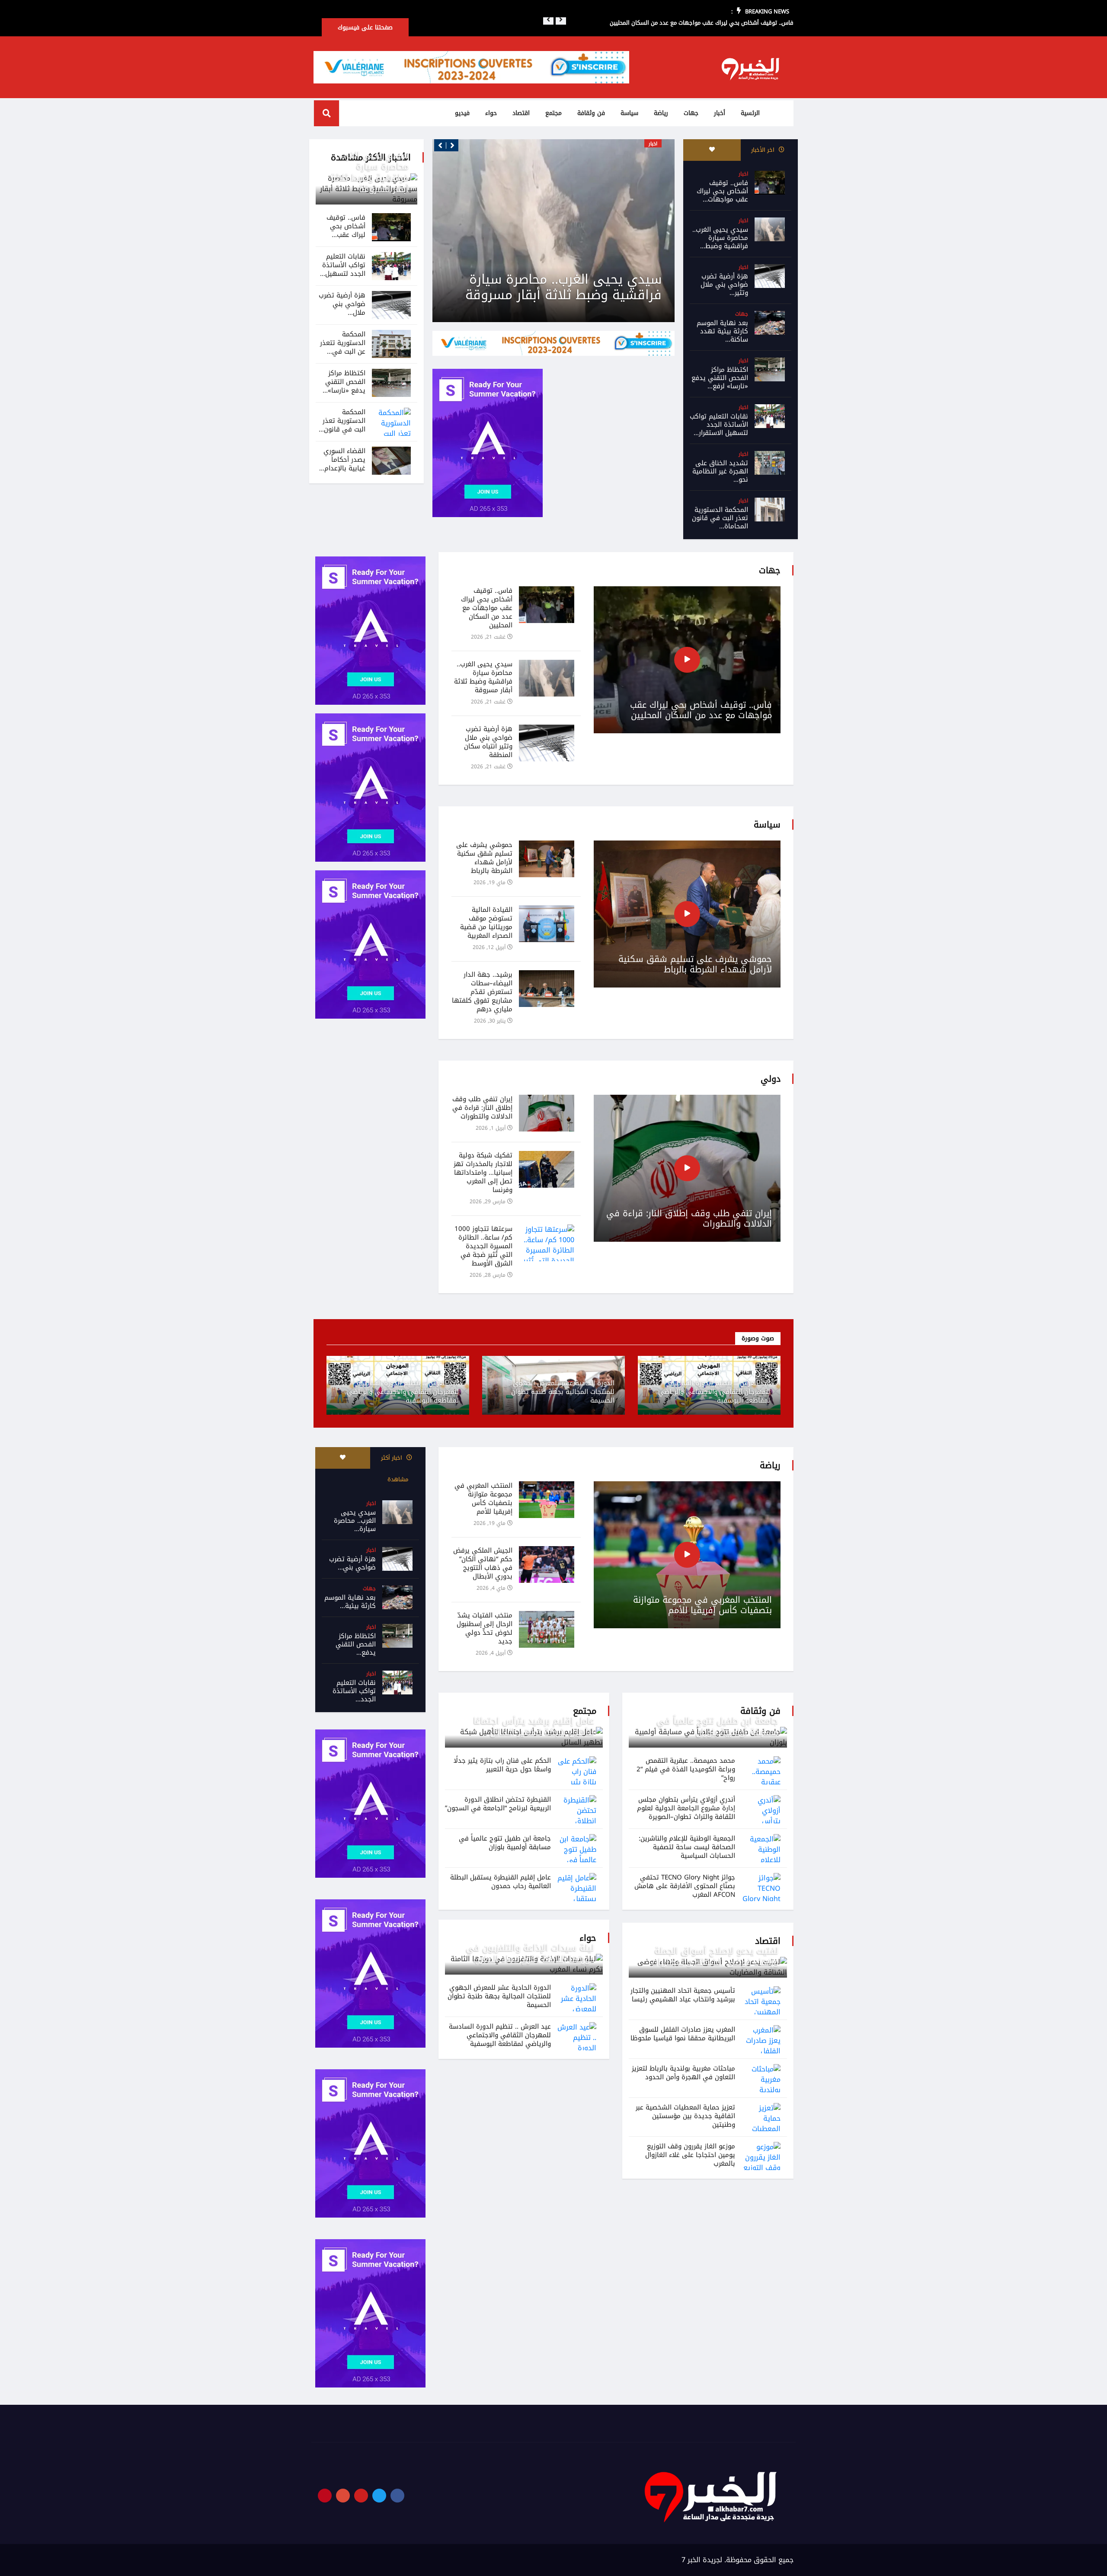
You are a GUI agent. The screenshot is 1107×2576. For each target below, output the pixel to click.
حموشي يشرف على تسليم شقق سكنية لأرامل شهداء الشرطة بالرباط (695, 964)
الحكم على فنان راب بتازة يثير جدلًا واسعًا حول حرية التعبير (502, 1765)
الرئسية (750, 113)
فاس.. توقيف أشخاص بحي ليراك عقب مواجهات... (722, 191)
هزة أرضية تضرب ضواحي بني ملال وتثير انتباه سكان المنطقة (565, 287)
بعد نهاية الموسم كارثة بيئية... (350, 1602)
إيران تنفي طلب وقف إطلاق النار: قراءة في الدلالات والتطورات (689, 1218)
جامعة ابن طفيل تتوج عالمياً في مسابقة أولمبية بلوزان (718, 1726)
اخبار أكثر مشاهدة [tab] (395, 1469)
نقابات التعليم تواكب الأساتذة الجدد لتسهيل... (343, 265)
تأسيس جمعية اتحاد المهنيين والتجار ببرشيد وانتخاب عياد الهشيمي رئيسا (683, 1995)
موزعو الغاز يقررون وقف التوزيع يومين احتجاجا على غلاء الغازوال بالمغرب (690, 2155)
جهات (691, 113)
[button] (548, 19)
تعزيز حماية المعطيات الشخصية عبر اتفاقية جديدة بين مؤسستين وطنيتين (685, 2116)
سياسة (629, 113)
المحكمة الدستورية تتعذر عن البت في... (343, 343)
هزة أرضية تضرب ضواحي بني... (352, 1563)
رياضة (661, 113)
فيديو (462, 113)
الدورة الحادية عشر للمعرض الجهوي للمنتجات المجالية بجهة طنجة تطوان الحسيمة (563, 1392)
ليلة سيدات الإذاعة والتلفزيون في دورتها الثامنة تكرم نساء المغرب (530, 1953)
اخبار (743, 174)
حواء (491, 113)
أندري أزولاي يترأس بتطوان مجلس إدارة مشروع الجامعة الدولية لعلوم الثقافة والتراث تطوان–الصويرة (686, 1808)
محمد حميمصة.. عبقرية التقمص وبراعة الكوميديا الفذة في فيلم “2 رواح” (686, 1769)
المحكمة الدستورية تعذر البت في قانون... (342, 421)
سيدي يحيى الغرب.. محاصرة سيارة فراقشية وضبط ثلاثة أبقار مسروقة (370, 172)
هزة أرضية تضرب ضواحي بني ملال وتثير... (724, 284)
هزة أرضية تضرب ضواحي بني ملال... (342, 304)
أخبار (720, 113)
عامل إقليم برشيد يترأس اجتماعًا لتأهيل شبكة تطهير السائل (534, 1726)
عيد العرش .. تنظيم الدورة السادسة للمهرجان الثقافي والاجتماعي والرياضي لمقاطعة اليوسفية (714, 1392)
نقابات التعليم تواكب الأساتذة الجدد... (354, 1691)
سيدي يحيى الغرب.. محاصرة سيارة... (355, 1521)
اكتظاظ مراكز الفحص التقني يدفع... (356, 1644)
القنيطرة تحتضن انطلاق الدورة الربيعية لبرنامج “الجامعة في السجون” (498, 1804)
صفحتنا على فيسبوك (365, 27)
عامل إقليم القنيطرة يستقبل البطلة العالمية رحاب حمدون (501, 1882)
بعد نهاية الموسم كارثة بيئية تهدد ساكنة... (722, 331)
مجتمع (553, 113)
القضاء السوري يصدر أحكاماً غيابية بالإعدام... (342, 460)
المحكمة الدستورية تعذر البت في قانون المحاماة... (720, 518)
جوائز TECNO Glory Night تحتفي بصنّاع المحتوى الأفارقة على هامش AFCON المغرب (685, 1886)
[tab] (712, 150)
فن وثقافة (591, 113)
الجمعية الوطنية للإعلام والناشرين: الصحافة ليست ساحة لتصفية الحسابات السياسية (687, 1847)
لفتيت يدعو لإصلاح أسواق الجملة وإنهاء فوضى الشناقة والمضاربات (715, 1956)
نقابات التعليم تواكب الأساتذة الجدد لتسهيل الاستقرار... (719, 425)
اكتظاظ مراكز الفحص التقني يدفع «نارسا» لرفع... (720, 378)
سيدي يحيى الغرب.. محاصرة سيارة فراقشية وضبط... (720, 238)
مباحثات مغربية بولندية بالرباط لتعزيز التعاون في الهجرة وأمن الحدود (683, 2073)
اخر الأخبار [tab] (764, 150)
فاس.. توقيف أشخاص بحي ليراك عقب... (346, 226)
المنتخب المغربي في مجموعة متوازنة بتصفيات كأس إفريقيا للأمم (702, 1605)
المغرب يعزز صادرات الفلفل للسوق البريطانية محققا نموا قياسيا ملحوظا (683, 2034)
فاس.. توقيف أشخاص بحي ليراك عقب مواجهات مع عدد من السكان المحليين (702, 23)
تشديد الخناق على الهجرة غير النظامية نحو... (720, 471)
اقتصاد (521, 113)
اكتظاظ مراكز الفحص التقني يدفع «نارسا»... (344, 382)
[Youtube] (361, 2496)
